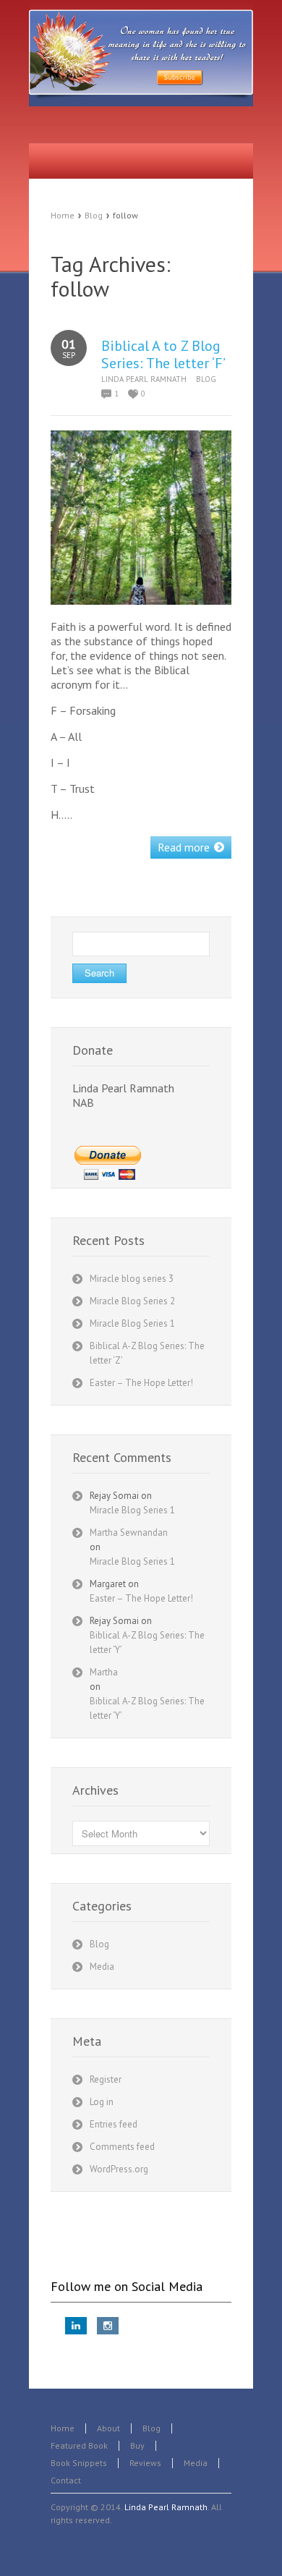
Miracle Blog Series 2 (132, 1301)
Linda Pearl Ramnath (144, 379)
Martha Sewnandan (129, 1533)
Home (63, 215)
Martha (104, 1672)
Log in (102, 2102)
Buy (137, 2445)
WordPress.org (119, 2169)
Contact (66, 2480)
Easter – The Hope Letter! (141, 1383)
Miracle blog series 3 (132, 1279)
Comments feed (122, 2147)
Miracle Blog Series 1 (132, 1323)
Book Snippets (79, 2463)
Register (106, 2079)
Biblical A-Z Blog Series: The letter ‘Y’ (147, 1642)
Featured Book (79, 2445)
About (108, 2428)
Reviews (145, 2463)
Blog (94, 215)
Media (102, 1967)
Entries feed (114, 2124)
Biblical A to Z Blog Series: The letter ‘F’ (163, 354)
